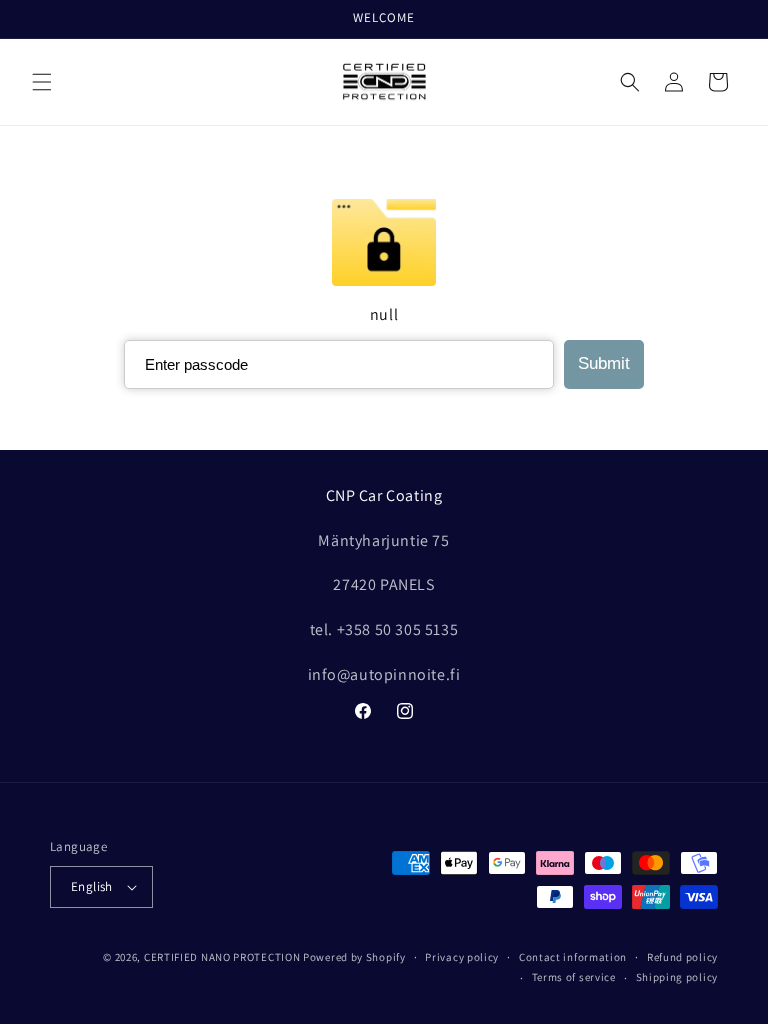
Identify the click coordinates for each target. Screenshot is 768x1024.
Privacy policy (462, 957)
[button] (42, 82)
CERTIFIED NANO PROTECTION (222, 957)
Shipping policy (677, 977)
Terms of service (574, 977)
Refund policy (682, 957)
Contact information (573, 957)
